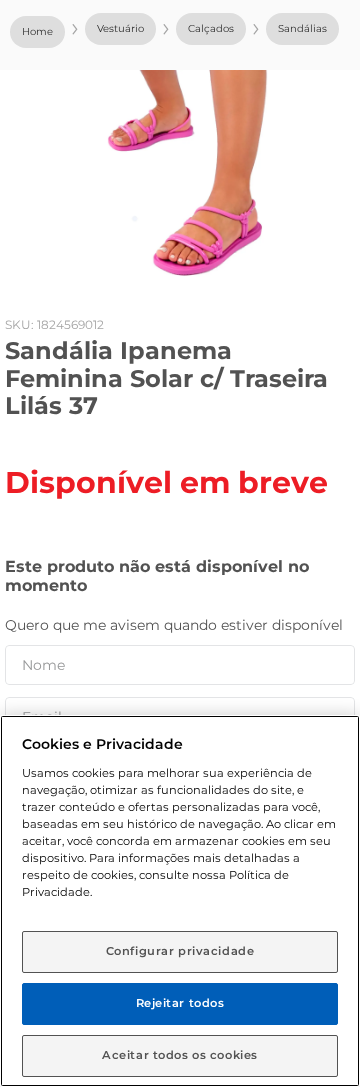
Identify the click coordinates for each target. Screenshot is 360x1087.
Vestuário (120, 28)
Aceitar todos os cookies (180, 1055)
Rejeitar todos (180, 1003)
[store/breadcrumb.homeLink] (37, 32)
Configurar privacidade (180, 951)
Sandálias (302, 28)
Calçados (211, 28)
